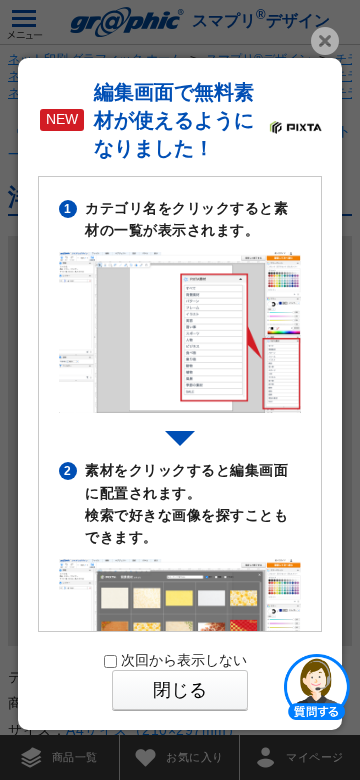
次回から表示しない (184, 660)
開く (317, 686)
